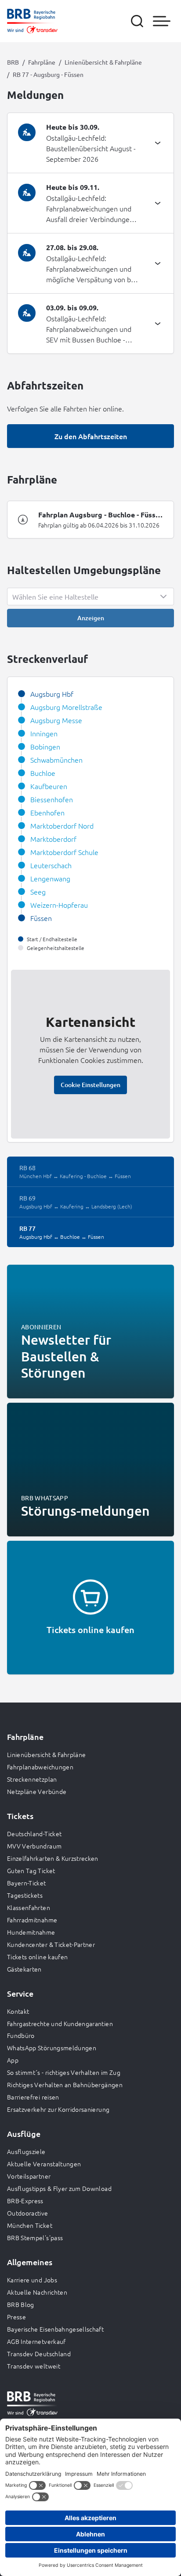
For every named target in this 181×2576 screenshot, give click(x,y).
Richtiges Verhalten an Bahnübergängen (65, 2085)
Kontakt (18, 2011)
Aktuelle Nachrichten (37, 2292)
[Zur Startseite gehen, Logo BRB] (32, 21)
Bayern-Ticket (27, 1883)
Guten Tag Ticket (31, 1870)
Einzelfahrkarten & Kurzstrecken (53, 1858)
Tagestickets (25, 1895)
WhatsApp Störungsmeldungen (52, 2048)
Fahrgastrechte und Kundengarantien (60, 2023)
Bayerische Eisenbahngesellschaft (55, 2329)
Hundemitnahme (31, 1932)
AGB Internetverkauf (36, 2341)
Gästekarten (24, 1969)
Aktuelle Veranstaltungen (44, 2164)
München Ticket (30, 2225)
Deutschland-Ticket (34, 1834)
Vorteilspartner (29, 2176)
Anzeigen (91, 618)
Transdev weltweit (34, 2366)
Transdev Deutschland (39, 2354)
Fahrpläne (42, 62)
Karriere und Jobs (32, 2280)
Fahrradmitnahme (32, 1920)
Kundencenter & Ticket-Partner (51, 1944)
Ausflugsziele (26, 2151)
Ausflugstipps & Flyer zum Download (59, 2188)
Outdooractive (28, 2213)
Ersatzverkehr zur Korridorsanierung (58, 2109)
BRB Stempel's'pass (35, 2238)
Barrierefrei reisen (33, 2097)
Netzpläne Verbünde (37, 1791)
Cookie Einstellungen (90, 1085)
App (13, 2060)
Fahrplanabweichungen (40, 1767)
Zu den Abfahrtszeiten (91, 436)
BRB (13, 62)
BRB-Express (25, 2201)
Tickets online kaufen (37, 1957)
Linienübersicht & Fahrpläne (103, 62)
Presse (16, 2317)
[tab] (90, 143)
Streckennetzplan (32, 1779)
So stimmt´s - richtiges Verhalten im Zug (64, 2072)
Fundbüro (21, 2035)
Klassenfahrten (29, 1907)
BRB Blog (21, 2304)
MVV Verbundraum (34, 1846)
